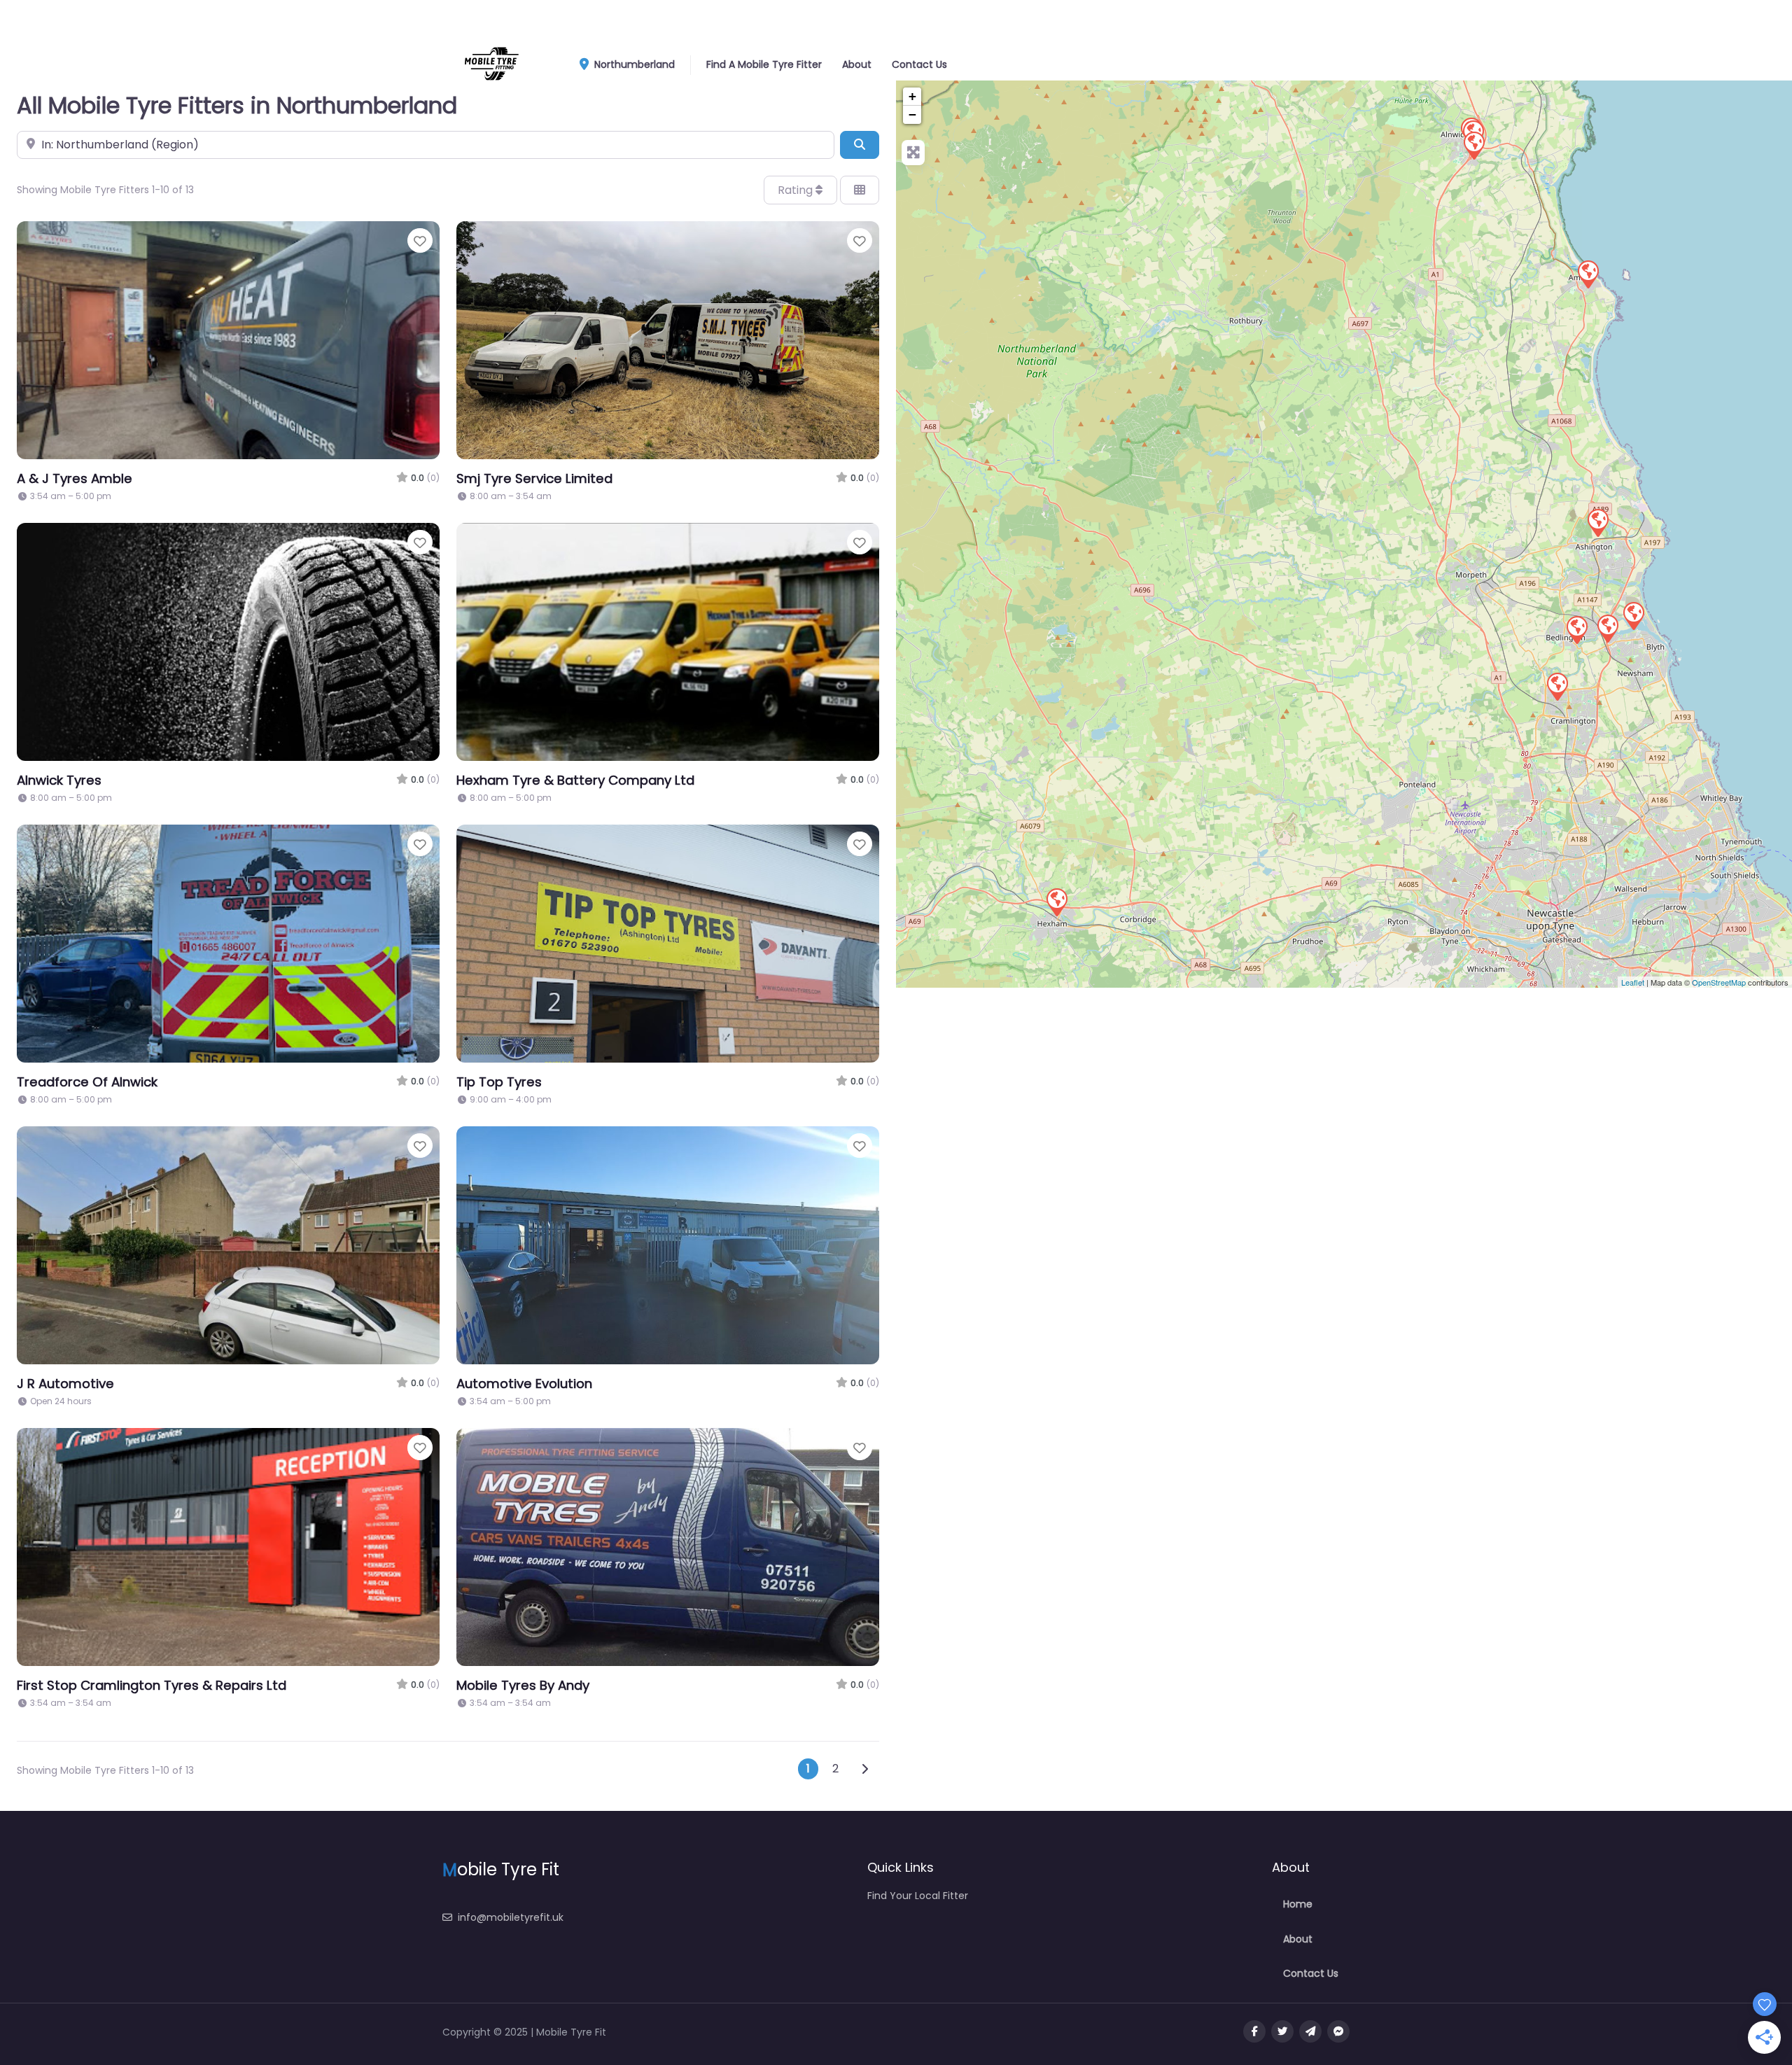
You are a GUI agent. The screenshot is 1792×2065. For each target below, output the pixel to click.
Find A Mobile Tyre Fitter (764, 64)
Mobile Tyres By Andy (523, 1685)
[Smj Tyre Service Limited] (1473, 145)
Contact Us (919, 64)
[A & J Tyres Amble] (1588, 274)
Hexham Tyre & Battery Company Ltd (575, 780)
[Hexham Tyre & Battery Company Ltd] (1056, 902)
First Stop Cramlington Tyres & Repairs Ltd (152, 1685)
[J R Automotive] (1576, 629)
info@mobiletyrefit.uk (511, 1917)
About (857, 64)
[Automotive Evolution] (1633, 615)
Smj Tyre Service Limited (534, 478)
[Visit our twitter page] (1282, 2031)
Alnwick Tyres (59, 780)
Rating (797, 190)
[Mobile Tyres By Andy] (1607, 628)
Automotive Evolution (524, 1384)
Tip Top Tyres (499, 1082)
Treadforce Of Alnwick (87, 1082)
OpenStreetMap (1719, 982)
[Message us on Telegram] (1310, 2031)
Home (1298, 1904)
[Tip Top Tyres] (1597, 522)
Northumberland (633, 64)
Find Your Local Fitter (918, 1896)
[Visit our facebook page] (1254, 2031)
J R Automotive (65, 1384)
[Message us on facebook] (1338, 2031)
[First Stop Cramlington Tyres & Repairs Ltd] (1557, 686)
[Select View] (860, 190)
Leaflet (1633, 982)
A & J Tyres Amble (75, 478)
